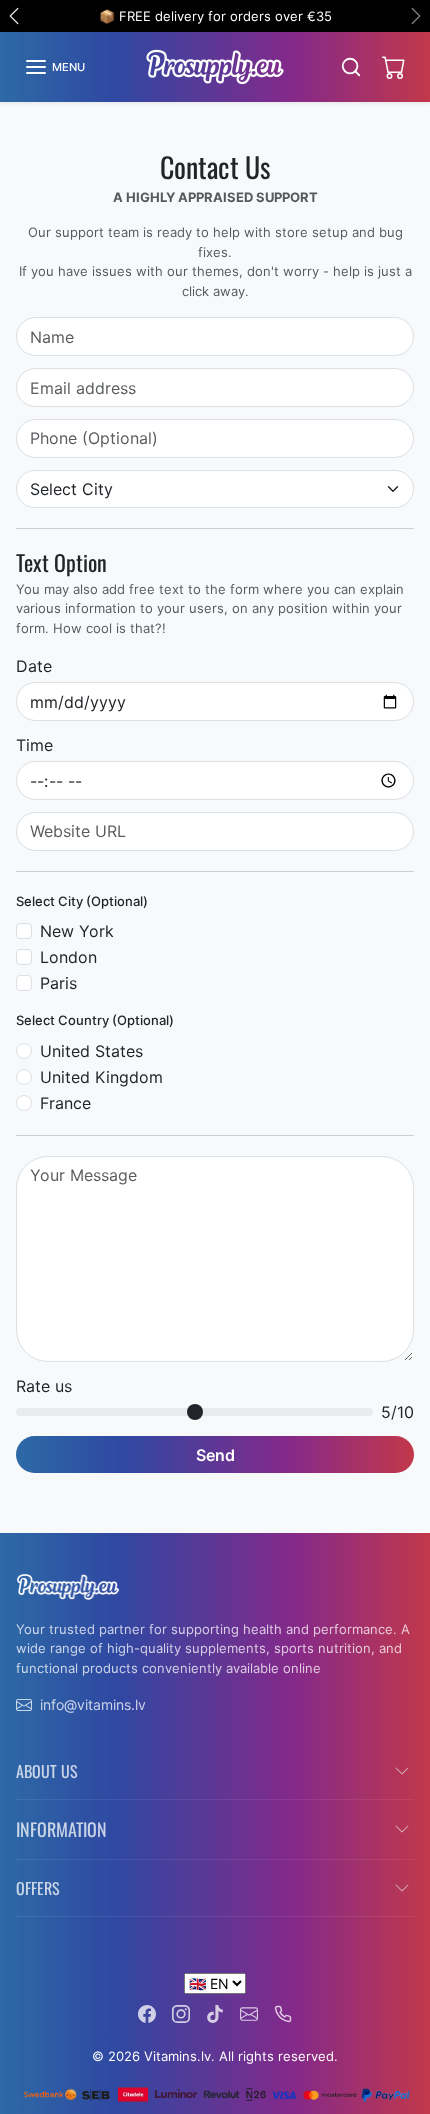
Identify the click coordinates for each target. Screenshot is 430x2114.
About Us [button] (47, 1771)
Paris (58, 983)
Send (215, 1455)
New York (77, 931)
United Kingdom (101, 1077)
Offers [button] (38, 1888)
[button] (54, 67)
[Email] (249, 2012)
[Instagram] (181, 2012)
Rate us (44, 1386)
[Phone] (283, 2012)
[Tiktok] (215, 2012)
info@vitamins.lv (93, 1704)
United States (91, 1051)
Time (34, 745)
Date (34, 666)
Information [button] (61, 1829)
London (68, 957)
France (65, 1103)
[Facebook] (147, 2012)
